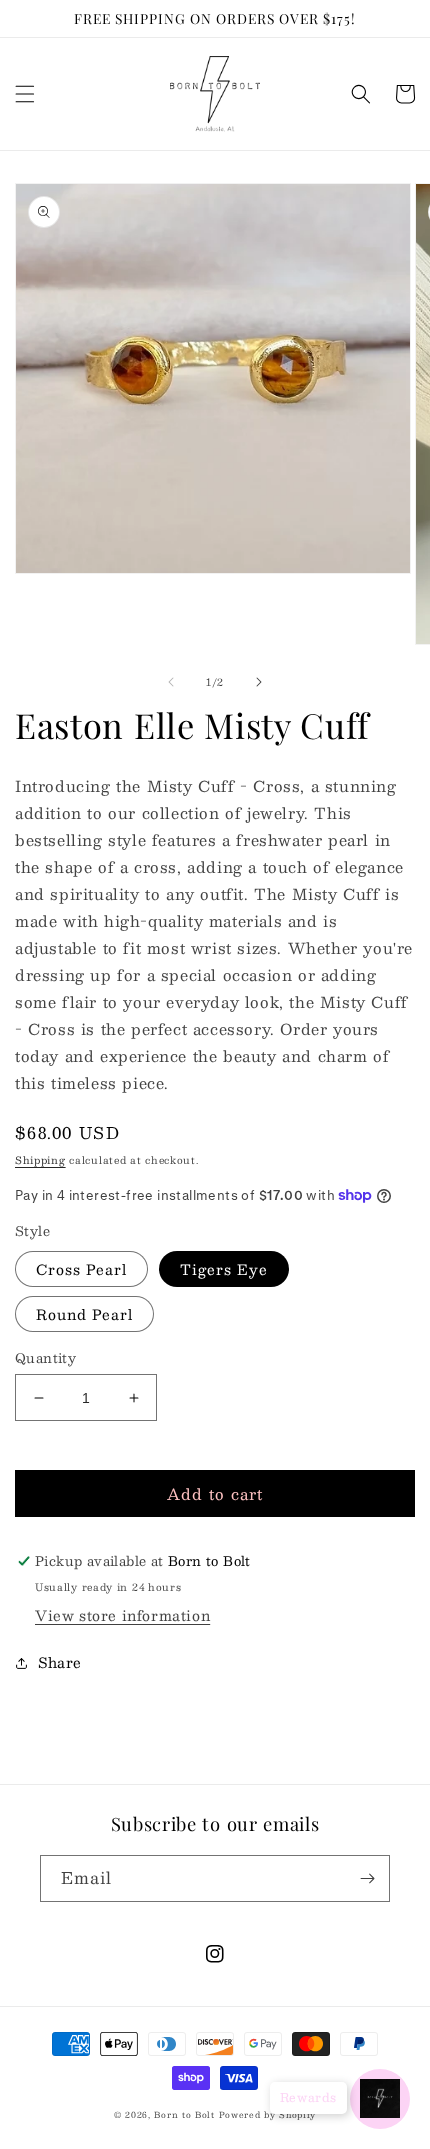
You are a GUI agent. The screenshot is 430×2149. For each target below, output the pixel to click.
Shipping (40, 1159)
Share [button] (60, 1662)
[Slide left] (171, 682)
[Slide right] (259, 682)
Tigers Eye (224, 1269)
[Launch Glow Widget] (380, 2099)
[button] (25, 94)
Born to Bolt (184, 2115)
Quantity (45, 1359)
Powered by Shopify (268, 2115)
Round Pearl (84, 1314)
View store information (122, 1615)
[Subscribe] (367, 1878)
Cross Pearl (81, 1269)
